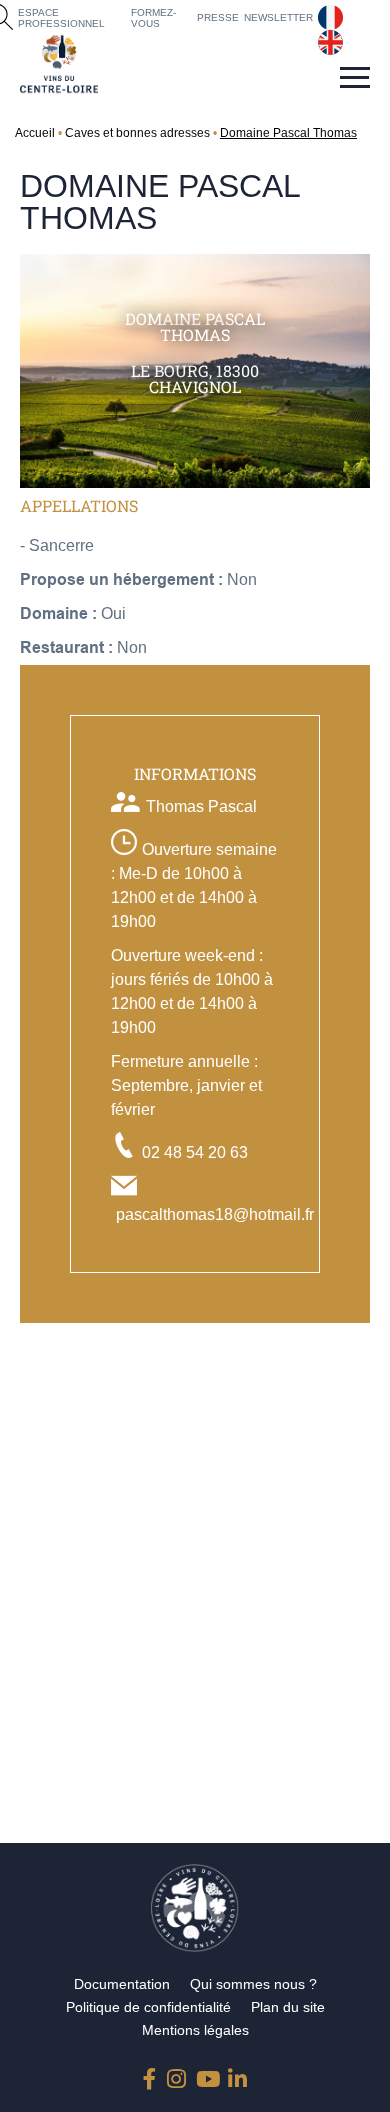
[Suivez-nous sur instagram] (177, 2074)
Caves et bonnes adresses (137, 133)
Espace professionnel (61, 18)
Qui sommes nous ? (253, 1984)
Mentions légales (195, 2030)
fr (322, 13)
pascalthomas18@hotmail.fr (215, 1214)
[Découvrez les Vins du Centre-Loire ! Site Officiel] (59, 64)
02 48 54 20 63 (195, 1152)
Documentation (122, 1984)
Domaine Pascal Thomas (288, 133)
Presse (218, 17)
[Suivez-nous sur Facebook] (153, 2074)
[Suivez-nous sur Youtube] (206, 2074)
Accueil (35, 133)
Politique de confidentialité (148, 2007)
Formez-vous (153, 18)
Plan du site (288, 2007)
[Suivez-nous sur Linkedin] (238, 2074)
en (327, 38)
